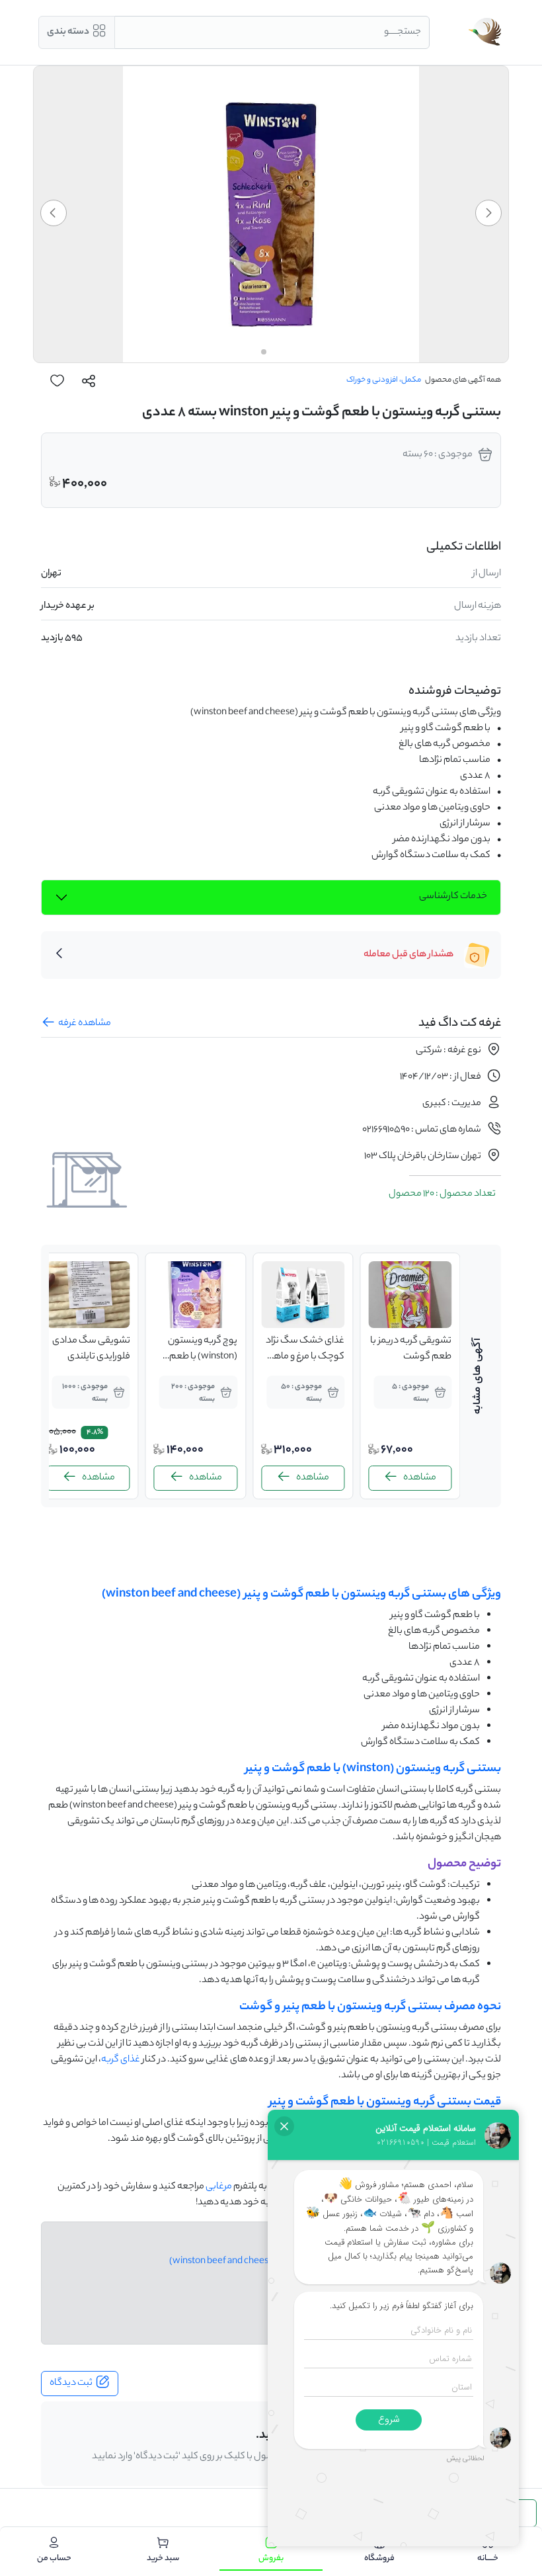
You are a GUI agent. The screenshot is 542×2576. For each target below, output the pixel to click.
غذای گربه (121, 2060)
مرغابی (219, 2187)
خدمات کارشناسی (453, 897)
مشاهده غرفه (85, 1024)
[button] (488, 213)
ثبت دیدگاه (71, 2384)
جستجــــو (403, 32)
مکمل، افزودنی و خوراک (384, 380)
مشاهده (420, 1478)
